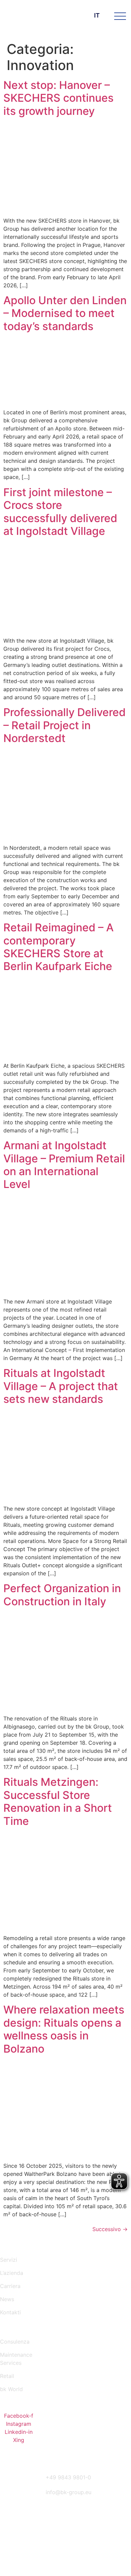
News (7, 2299)
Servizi (9, 2260)
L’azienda (12, 2273)
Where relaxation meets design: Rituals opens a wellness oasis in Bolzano (64, 2029)
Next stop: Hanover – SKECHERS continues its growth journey (58, 98)
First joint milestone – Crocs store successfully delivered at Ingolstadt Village (60, 512)
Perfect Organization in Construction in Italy (62, 1595)
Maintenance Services (16, 2359)
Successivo (110, 2229)
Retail (7, 2376)
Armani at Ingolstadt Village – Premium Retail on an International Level (64, 1165)
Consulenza (15, 2342)
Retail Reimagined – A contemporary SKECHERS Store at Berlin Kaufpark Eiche (58, 947)
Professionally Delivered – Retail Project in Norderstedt (64, 725)
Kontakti (10, 2312)
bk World (11, 2389)
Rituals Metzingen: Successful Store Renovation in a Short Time (58, 1801)
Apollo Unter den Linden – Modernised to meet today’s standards (65, 313)
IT (97, 15)
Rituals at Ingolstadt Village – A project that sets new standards (61, 1386)
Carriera (10, 2286)
